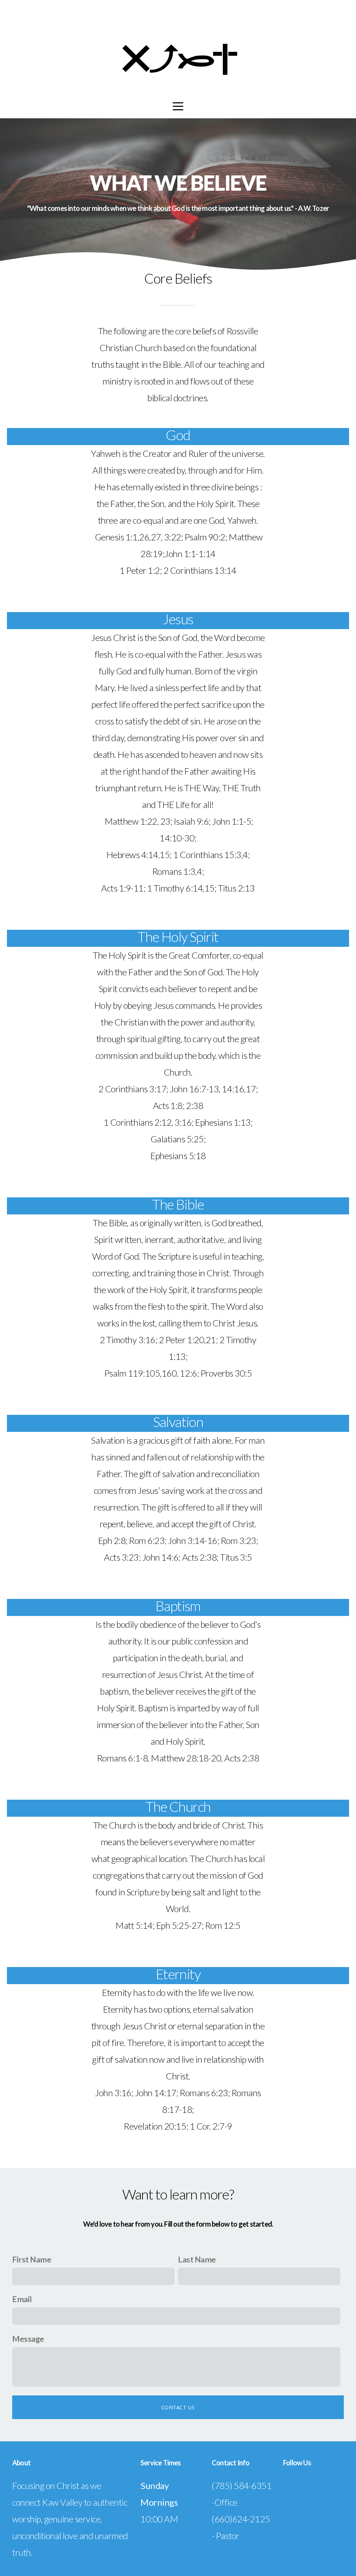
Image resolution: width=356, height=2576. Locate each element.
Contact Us (178, 2407)
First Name (32, 2259)
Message (28, 2339)
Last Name (197, 2259)
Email (22, 2299)
